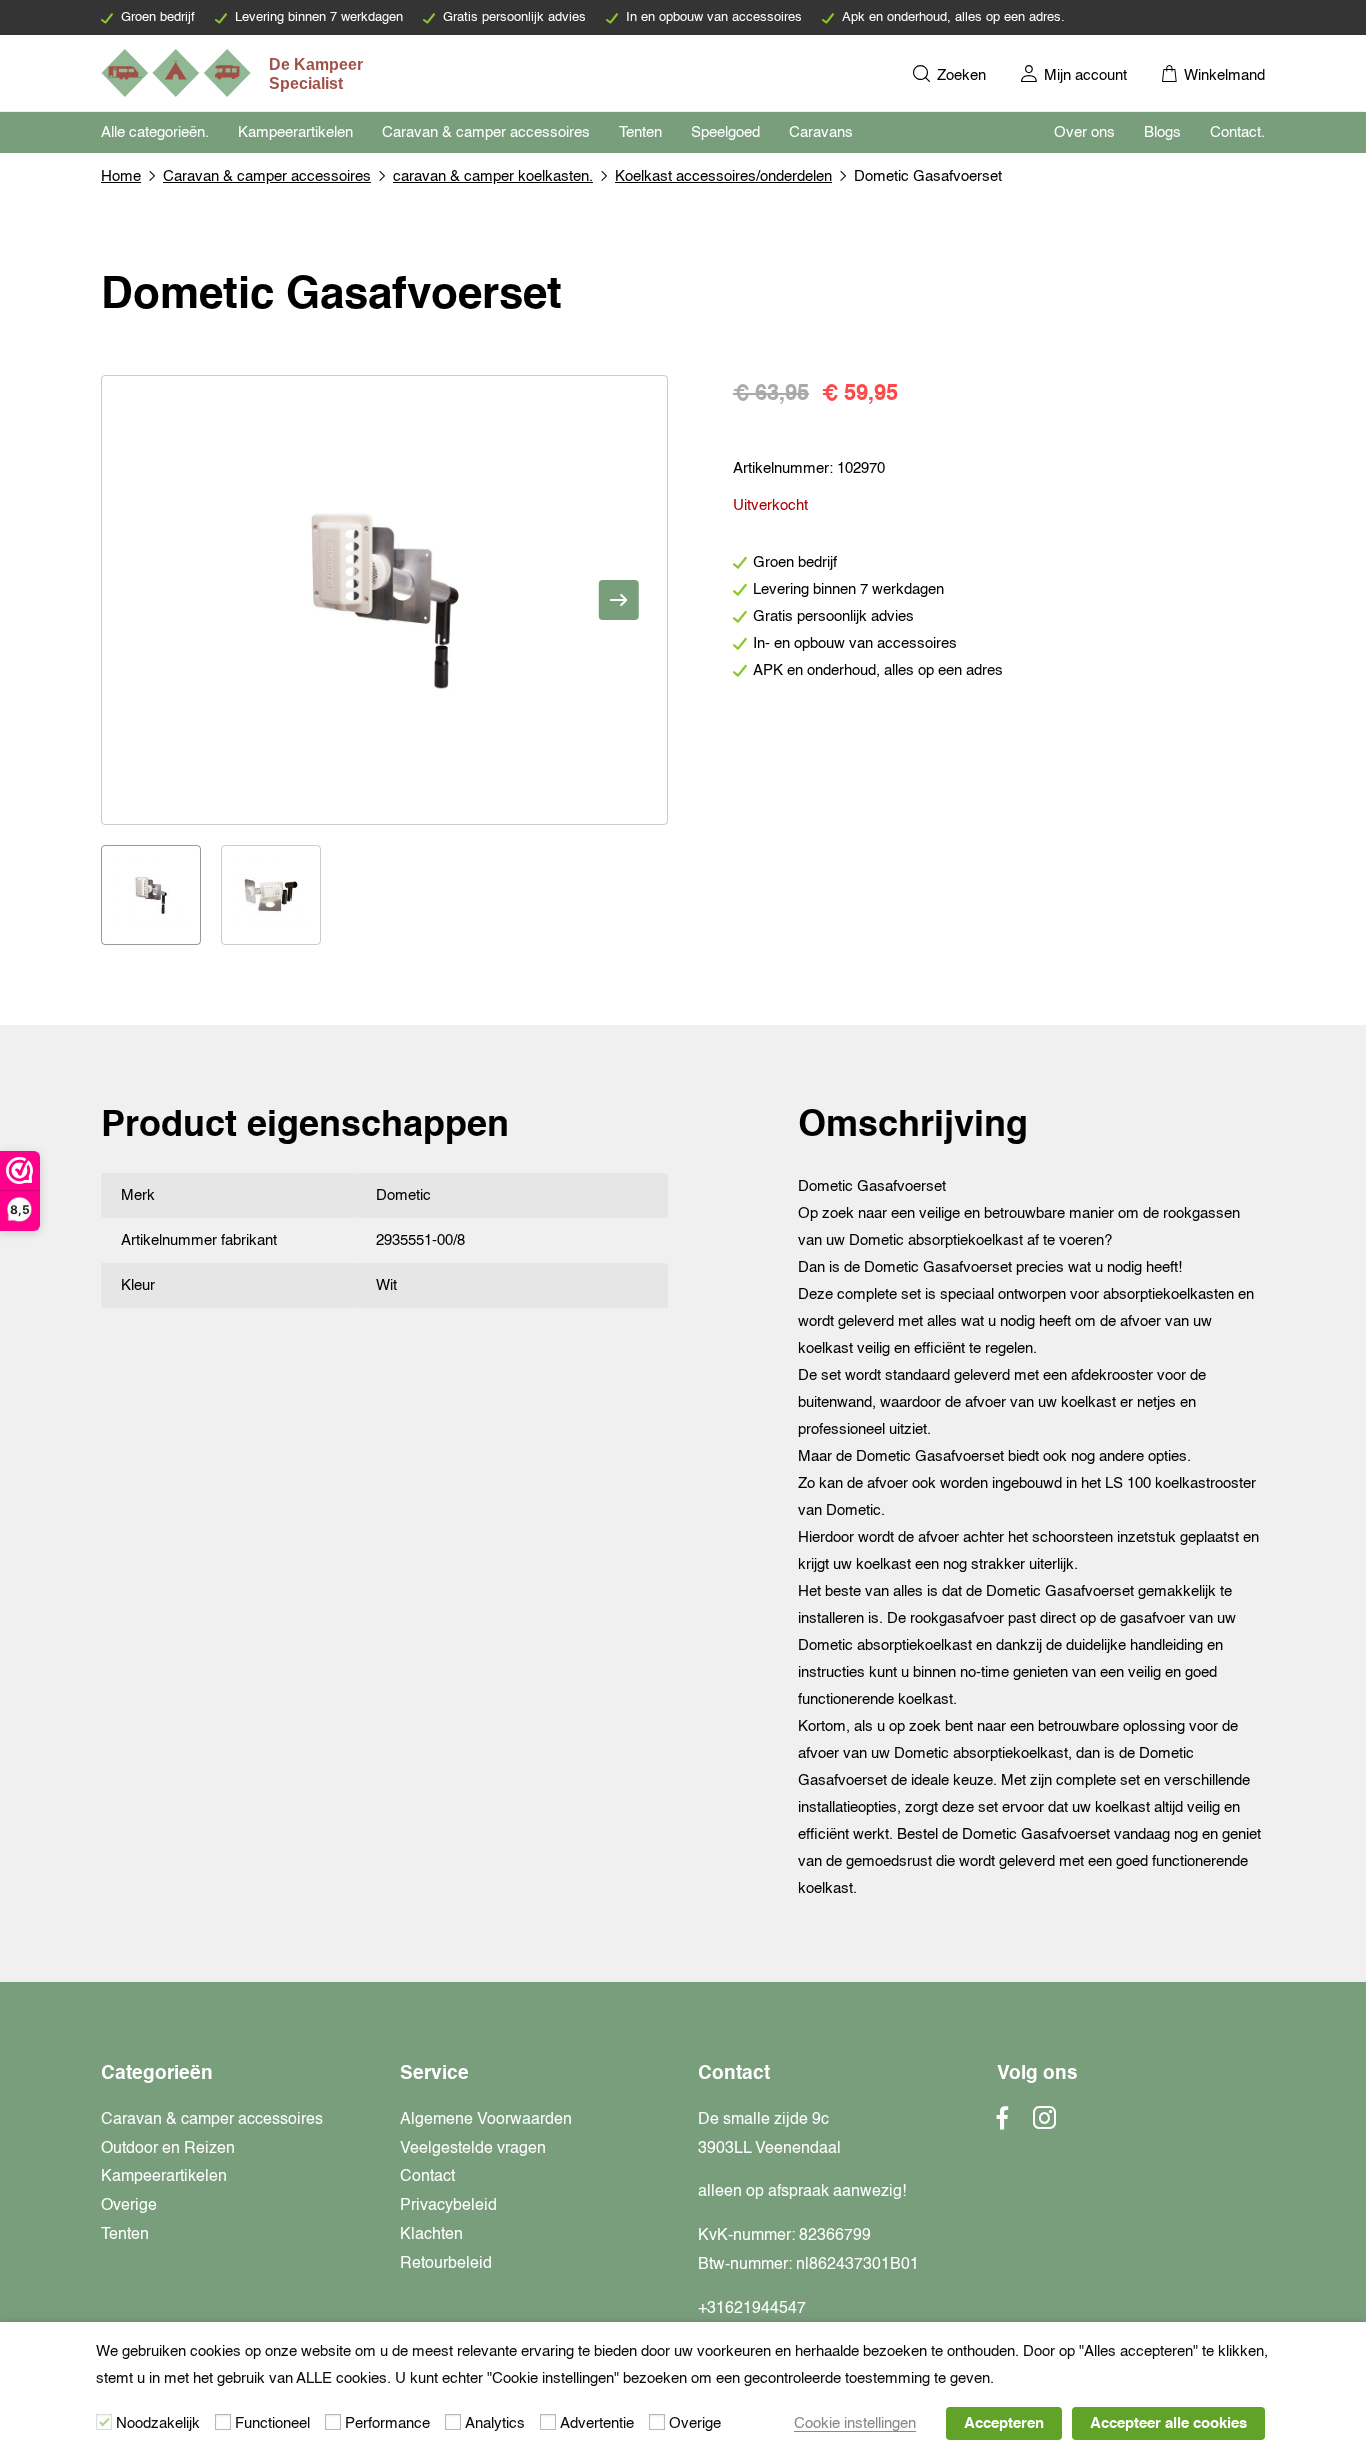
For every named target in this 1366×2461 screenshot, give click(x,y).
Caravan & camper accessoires (486, 132)
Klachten (431, 2235)
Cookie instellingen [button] (855, 2423)
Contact (427, 2177)
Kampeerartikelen (295, 132)
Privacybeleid (448, 2206)
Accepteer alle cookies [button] (1168, 2423)
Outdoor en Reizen (168, 2149)
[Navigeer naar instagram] (1044, 2124)
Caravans (821, 132)
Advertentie (597, 2423)
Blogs (1162, 132)
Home (121, 176)
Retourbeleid (446, 2264)
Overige (129, 2206)
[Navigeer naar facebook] (1003, 2124)
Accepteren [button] (1004, 2423)
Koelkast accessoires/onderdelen (723, 176)
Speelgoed (725, 132)
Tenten (640, 132)
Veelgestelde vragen (473, 2149)
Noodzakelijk (158, 2423)
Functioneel (272, 2423)
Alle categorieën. (155, 132)
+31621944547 (752, 2309)
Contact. (1237, 132)
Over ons (1084, 132)
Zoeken (959, 75)
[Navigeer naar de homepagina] (234, 73)
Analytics (495, 2423)
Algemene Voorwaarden (486, 2120)
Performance (387, 2423)
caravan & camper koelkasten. (493, 176)
